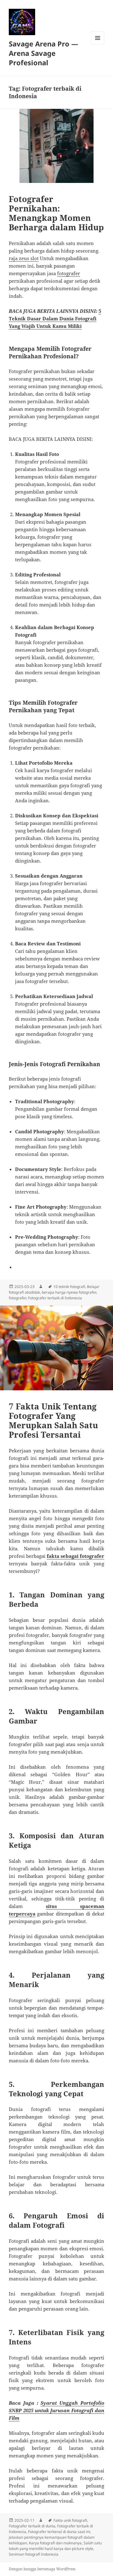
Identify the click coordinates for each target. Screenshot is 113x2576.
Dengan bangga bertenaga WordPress (42, 2569)
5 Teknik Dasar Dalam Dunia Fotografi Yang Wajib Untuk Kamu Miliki (55, 318)
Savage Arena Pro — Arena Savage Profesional (43, 53)
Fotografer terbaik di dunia (32, 2526)
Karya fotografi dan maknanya (55, 2543)
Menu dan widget (98, 44)
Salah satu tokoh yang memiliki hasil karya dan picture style (55, 2546)
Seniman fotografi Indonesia (34, 2554)
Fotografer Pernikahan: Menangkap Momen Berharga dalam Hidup (56, 213)
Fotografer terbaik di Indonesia (55, 1298)
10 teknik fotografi (69, 1287)
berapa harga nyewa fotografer (69, 1292)
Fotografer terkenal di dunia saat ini (59, 2532)
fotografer (69, 273)
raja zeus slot (24, 258)
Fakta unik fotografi (70, 2520)
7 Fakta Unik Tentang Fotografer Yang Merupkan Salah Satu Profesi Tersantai (53, 1420)
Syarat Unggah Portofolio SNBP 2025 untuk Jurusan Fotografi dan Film (57, 2410)
